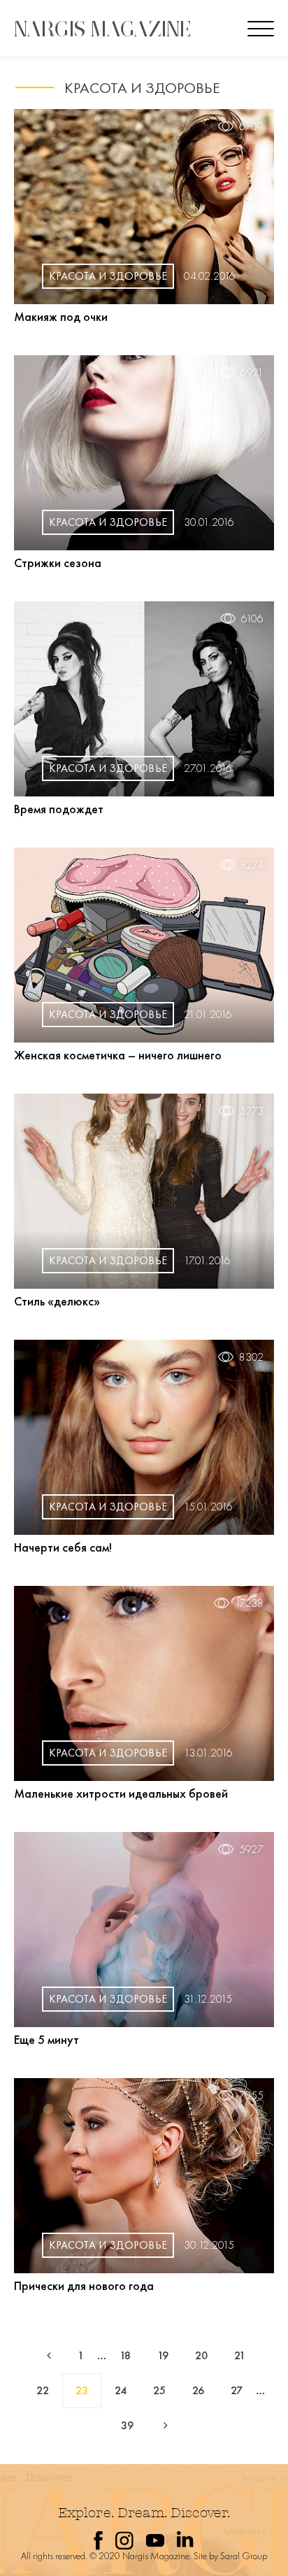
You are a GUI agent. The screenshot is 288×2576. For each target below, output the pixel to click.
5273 (252, 1111)
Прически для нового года (84, 2285)
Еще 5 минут (46, 2039)
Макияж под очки (61, 316)
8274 (252, 865)
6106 (252, 619)
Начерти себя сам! (63, 1547)
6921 (252, 373)
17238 (249, 1603)
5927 (251, 1849)
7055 (251, 2096)
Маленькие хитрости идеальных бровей (121, 1793)
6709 (251, 127)
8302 (251, 1357)
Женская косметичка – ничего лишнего (118, 1055)
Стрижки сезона (58, 563)
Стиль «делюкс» (57, 1301)
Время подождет (59, 809)
